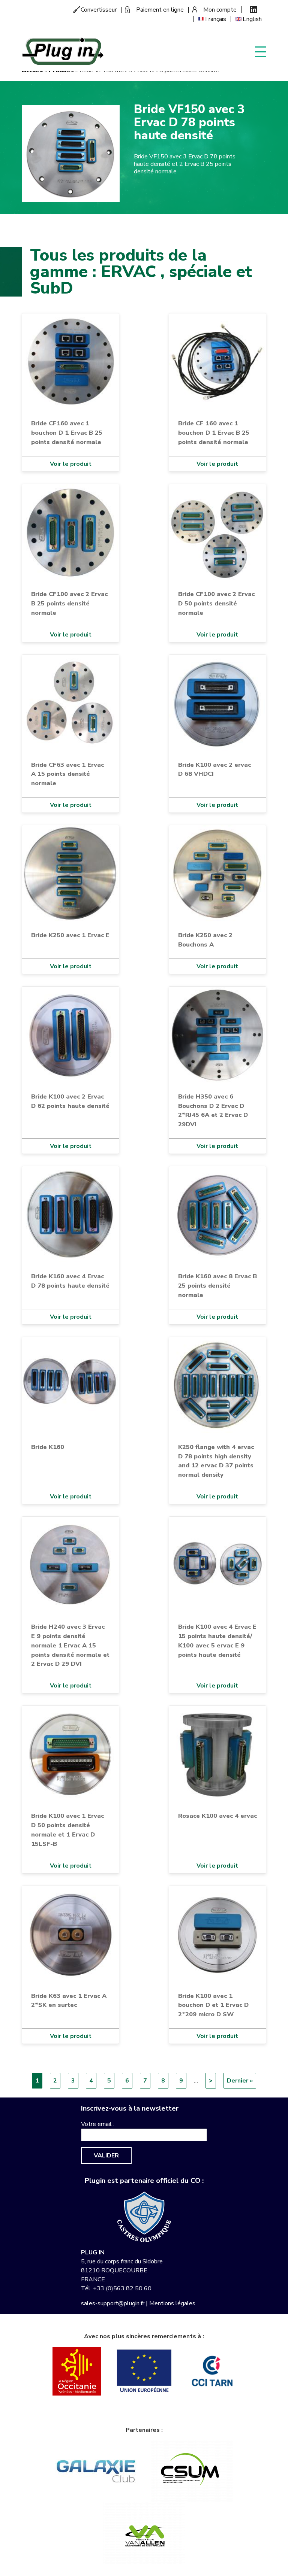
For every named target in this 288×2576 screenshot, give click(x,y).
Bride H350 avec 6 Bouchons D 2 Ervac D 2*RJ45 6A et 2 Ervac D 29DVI (213, 1111)
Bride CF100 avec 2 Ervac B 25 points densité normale (69, 603)
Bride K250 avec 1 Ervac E (70, 935)
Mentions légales (172, 2303)
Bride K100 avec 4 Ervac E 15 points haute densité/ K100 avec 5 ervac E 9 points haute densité (217, 1641)
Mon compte (220, 10)
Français (216, 19)
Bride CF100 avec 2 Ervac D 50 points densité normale (216, 603)
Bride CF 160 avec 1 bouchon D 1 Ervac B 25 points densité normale (214, 433)
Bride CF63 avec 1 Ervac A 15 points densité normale (67, 774)
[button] (70, 153)
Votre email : (98, 2124)
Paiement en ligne (160, 10)
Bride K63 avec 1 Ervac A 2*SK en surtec (69, 2001)
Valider (106, 2156)
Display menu (261, 51)
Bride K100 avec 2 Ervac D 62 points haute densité (70, 1101)
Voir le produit (71, 464)
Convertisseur (99, 10)
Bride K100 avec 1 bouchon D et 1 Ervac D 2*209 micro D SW (213, 2005)
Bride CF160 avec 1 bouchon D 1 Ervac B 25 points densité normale (67, 433)
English (252, 19)
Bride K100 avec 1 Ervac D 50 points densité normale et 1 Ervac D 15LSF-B (67, 1830)
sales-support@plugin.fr (113, 2303)
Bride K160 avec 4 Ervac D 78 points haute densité (70, 1281)
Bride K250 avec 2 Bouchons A (205, 940)
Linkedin (254, 10)
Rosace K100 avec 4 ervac (217, 1816)
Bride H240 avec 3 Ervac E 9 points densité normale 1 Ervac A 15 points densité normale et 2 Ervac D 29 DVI (70, 1645)
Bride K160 (48, 1447)
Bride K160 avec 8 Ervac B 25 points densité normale (217, 1286)
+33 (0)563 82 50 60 (122, 2288)
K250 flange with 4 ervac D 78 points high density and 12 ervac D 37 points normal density (216, 1461)
